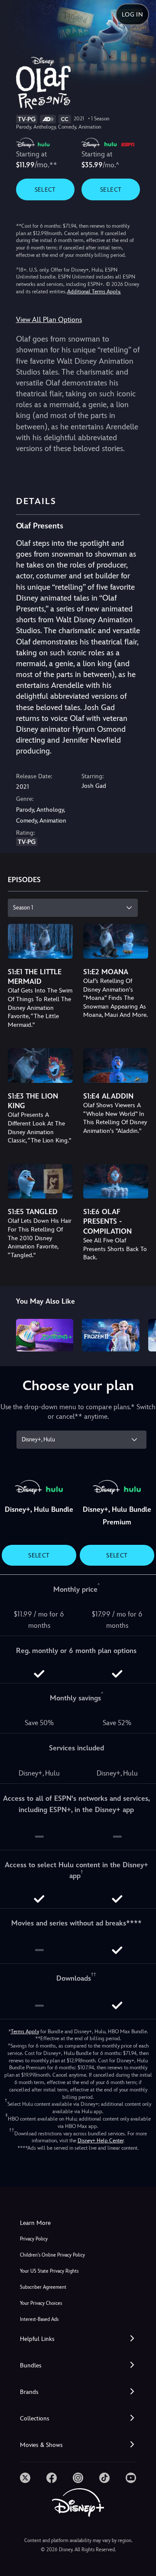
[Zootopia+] (45, 1335)
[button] (78, 2339)
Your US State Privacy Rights (49, 2271)
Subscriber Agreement (43, 2287)
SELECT (45, 189)
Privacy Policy (34, 2239)
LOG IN (132, 14)
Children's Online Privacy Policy (52, 2255)
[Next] (141, 1334)
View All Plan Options (49, 320)
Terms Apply (25, 2032)
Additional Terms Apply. (94, 292)
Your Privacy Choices (41, 2303)
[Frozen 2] (111, 1335)
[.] (25, 2478)
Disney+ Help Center (101, 2141)
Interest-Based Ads (39, 2319)
